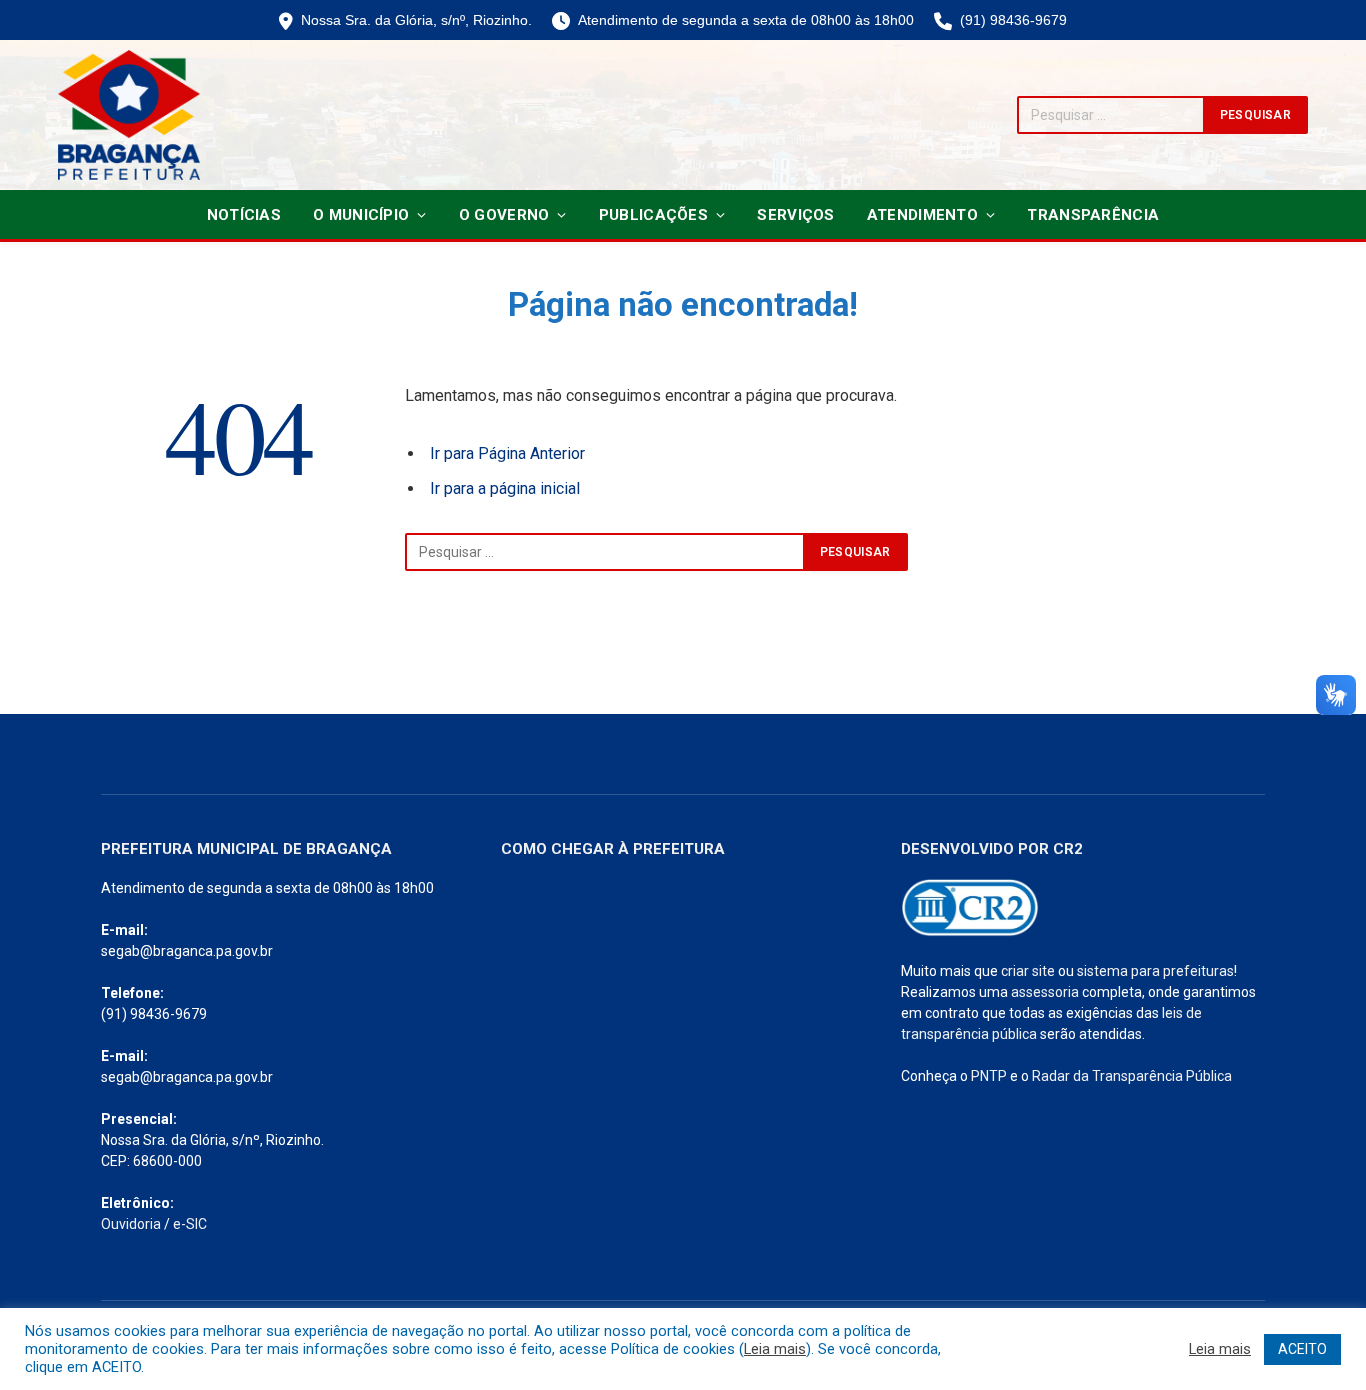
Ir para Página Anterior (507, 453)
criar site (1028, 971)
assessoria (1045, 992)
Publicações (653, 215)
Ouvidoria (131, 1224)
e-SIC (190, 1224)
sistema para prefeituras (1155, 971)
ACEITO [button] (1302, 1349)
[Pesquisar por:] (605, 552)
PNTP (989, 1076)
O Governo (504, 215)
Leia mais (775, 1349)
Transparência (1093, 215)
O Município (361, 215)
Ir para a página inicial (505, 488)
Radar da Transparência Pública (1132, 1076)
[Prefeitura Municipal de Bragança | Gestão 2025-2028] (129, 115)
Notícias (244, 215)
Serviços (795, 215)
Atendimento (922, 215)
